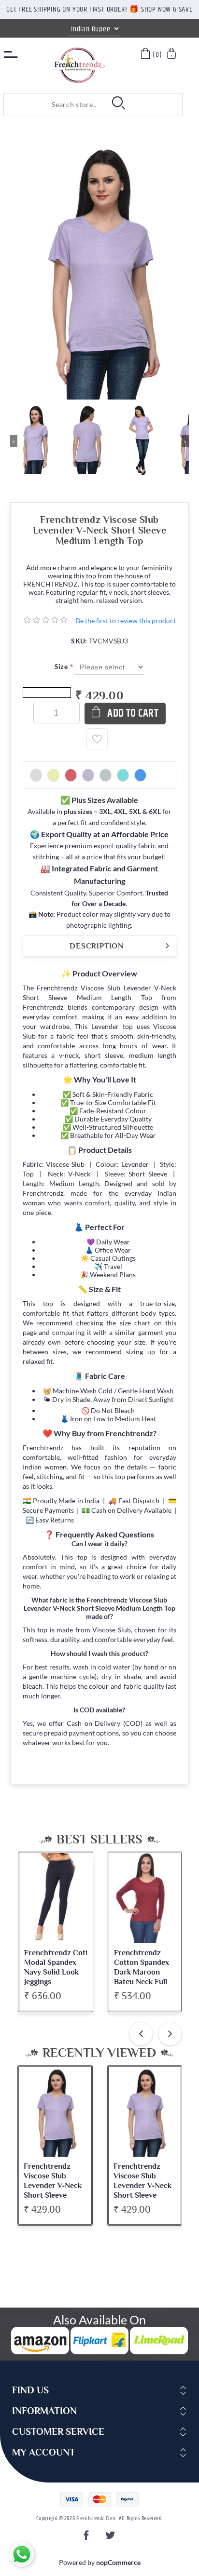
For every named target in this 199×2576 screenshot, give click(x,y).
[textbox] (52, 105)
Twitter (111, 2538)
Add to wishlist (97, 739)
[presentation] (141, 2034)
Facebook (88, 2538)
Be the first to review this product (126, 621)
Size (62, 666)
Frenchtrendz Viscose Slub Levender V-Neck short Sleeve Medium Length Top (53, 2190)
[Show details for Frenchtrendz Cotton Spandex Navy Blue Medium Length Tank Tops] (145, 1898)
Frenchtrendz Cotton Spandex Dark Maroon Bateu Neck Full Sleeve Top (52, 1972)
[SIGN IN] (172, 55)
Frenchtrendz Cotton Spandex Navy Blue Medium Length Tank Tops (141, 1972)
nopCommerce (118, 2562)
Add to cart (133, 714)
